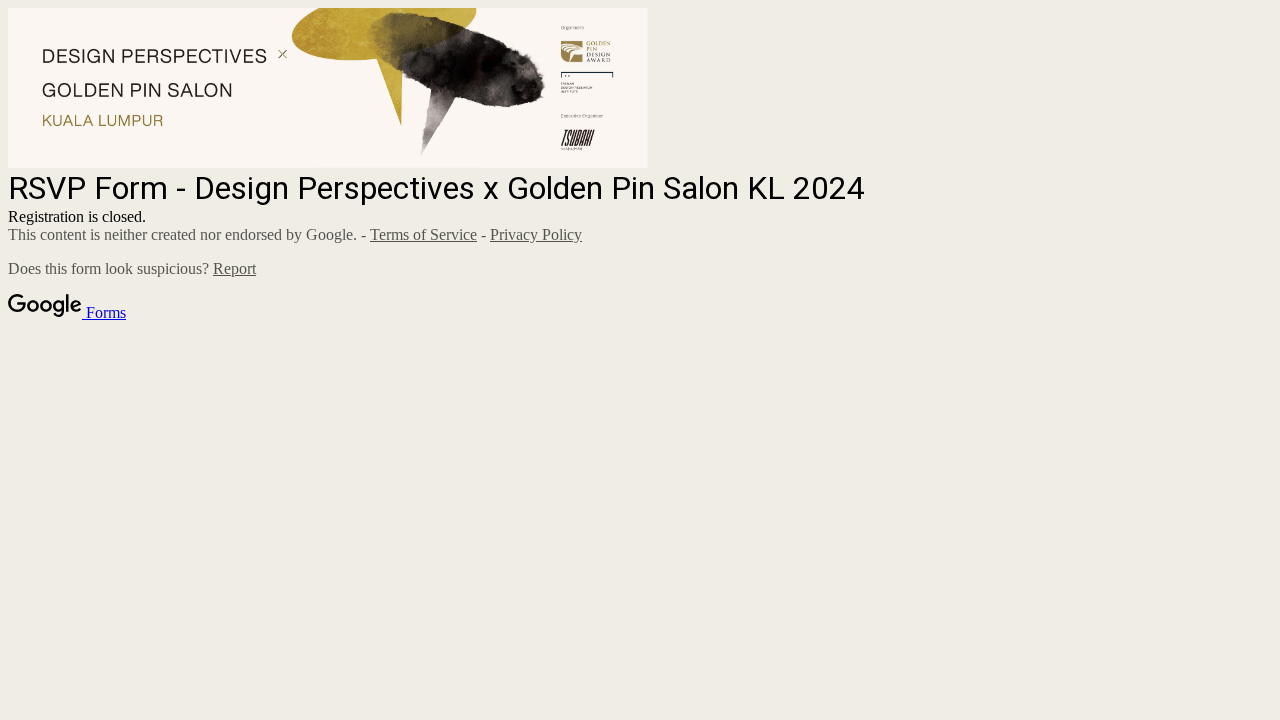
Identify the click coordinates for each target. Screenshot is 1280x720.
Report (234, 268)
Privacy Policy (536, 234)
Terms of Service (423, 234)
